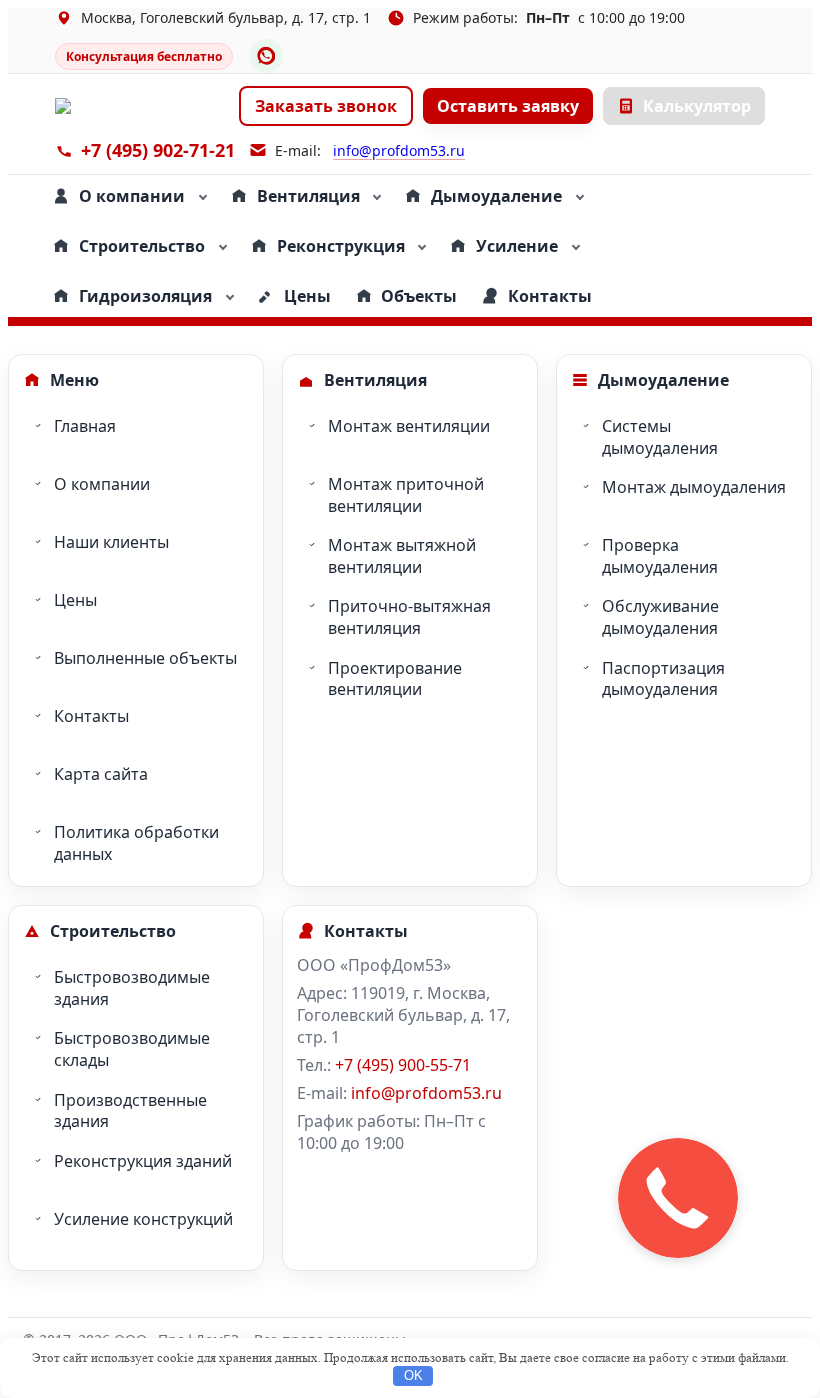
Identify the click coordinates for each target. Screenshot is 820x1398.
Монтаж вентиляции (409, 426)
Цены (75, 600)
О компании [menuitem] (132, 196)
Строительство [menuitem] (142, 246)
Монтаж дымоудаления (694, 487)
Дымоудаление (663, 380)
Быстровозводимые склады (132, 1049)
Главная (85, 426)
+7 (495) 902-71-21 (158, 150)
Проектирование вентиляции (395, 679)
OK (413, 1375)
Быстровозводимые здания (132, 988)
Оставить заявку (508, 106)
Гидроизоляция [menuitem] (145, 296)
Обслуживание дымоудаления (660, 617)
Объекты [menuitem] (419, 296)
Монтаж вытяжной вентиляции (402, 556)
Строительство (113, 931)
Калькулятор (697, 106)
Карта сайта (101, 774)
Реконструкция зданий (143, 1161)
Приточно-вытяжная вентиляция (409, 617)
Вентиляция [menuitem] (308, 196)
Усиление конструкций (143, 1219)
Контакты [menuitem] (550, 296)
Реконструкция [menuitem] (341, 246)
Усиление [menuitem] (517, 246)
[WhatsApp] (266, 56)
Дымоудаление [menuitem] (496, 196)
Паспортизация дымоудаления (663, 679)
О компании (102, 484)
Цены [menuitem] (307, 296)
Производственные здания (130, 1111)
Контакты (91, 716)
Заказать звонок (326, 106)
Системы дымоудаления (660, 437)
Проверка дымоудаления (660, 556)
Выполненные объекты (145, 658)
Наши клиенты (111, 542)
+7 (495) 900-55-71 (403, 1065)
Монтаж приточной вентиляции (406, 495)
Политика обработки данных (136, 843)
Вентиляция (375, 380)
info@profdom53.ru (399, 150)
